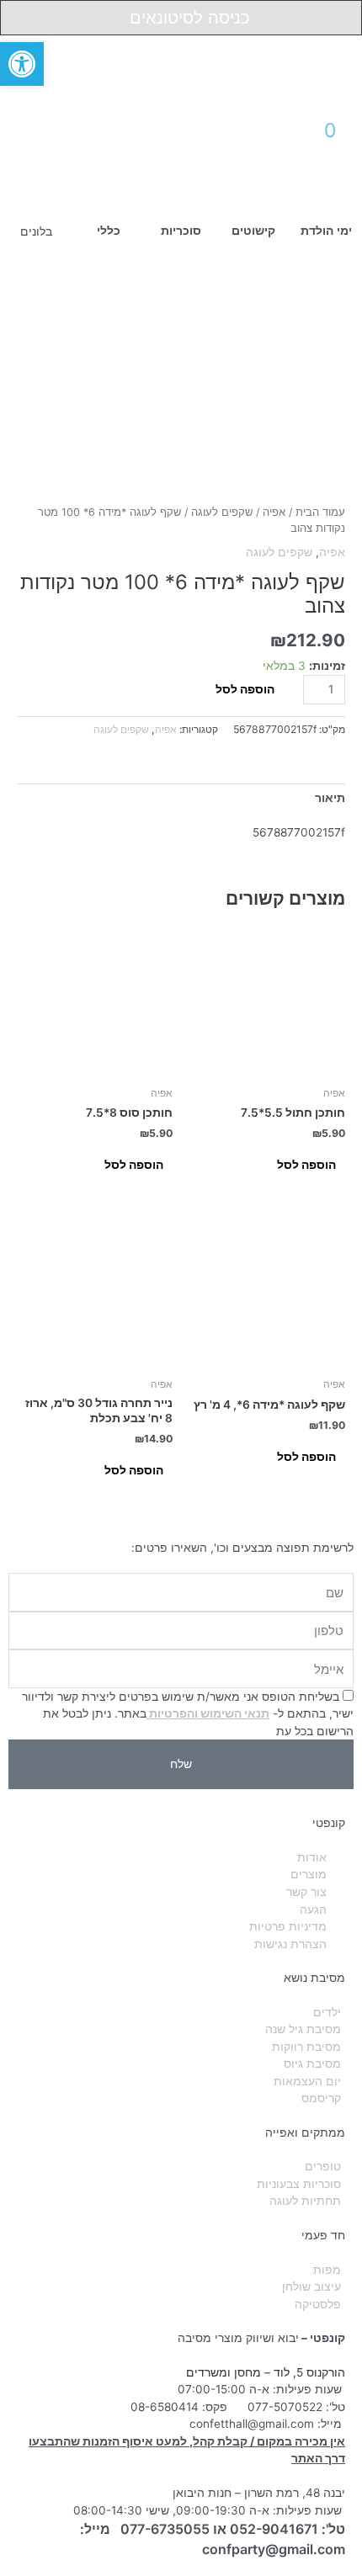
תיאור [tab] (330, 798)
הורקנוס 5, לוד (309, 2372)
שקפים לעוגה (222, 512)
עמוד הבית (320, 512)
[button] (60, 126)
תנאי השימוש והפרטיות (208, 1713)
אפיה (274, 512)
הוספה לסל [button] (306, 1165)
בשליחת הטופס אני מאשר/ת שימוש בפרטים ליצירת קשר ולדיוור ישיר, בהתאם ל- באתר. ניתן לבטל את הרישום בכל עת (188, 1714)
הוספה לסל (245, 689)
